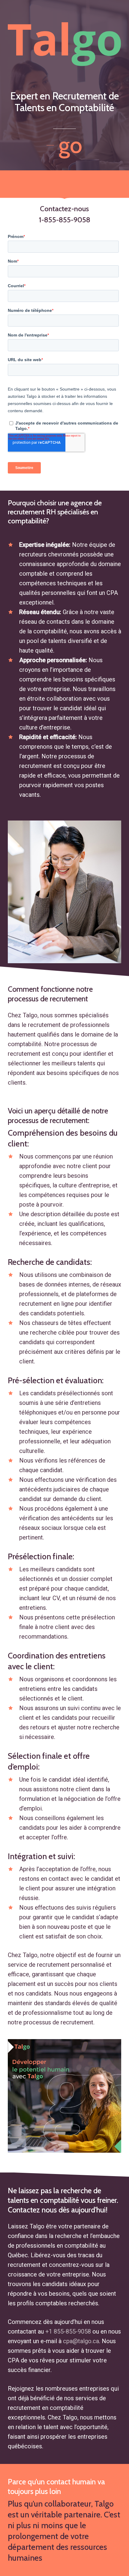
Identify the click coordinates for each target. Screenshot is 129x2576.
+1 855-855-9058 (68, 2331)
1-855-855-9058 (64, 220)
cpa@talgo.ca (81, 2341)
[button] (64, 145)
